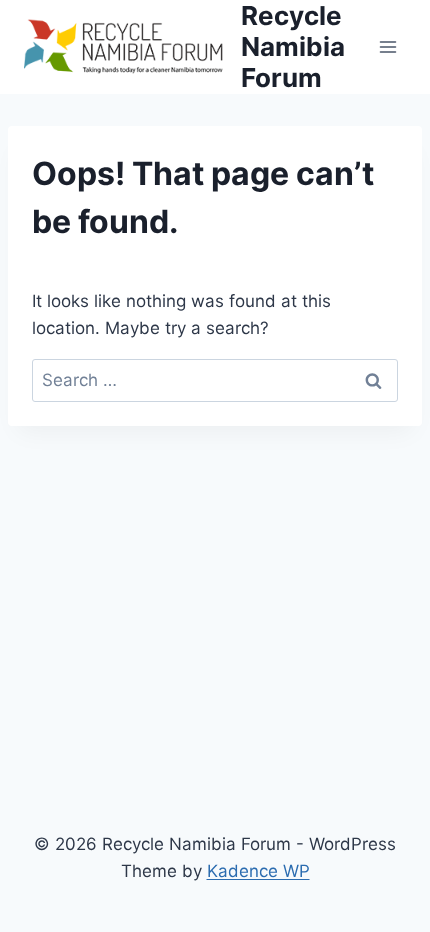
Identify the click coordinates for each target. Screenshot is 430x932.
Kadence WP (258, 871)
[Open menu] (387, 46)
